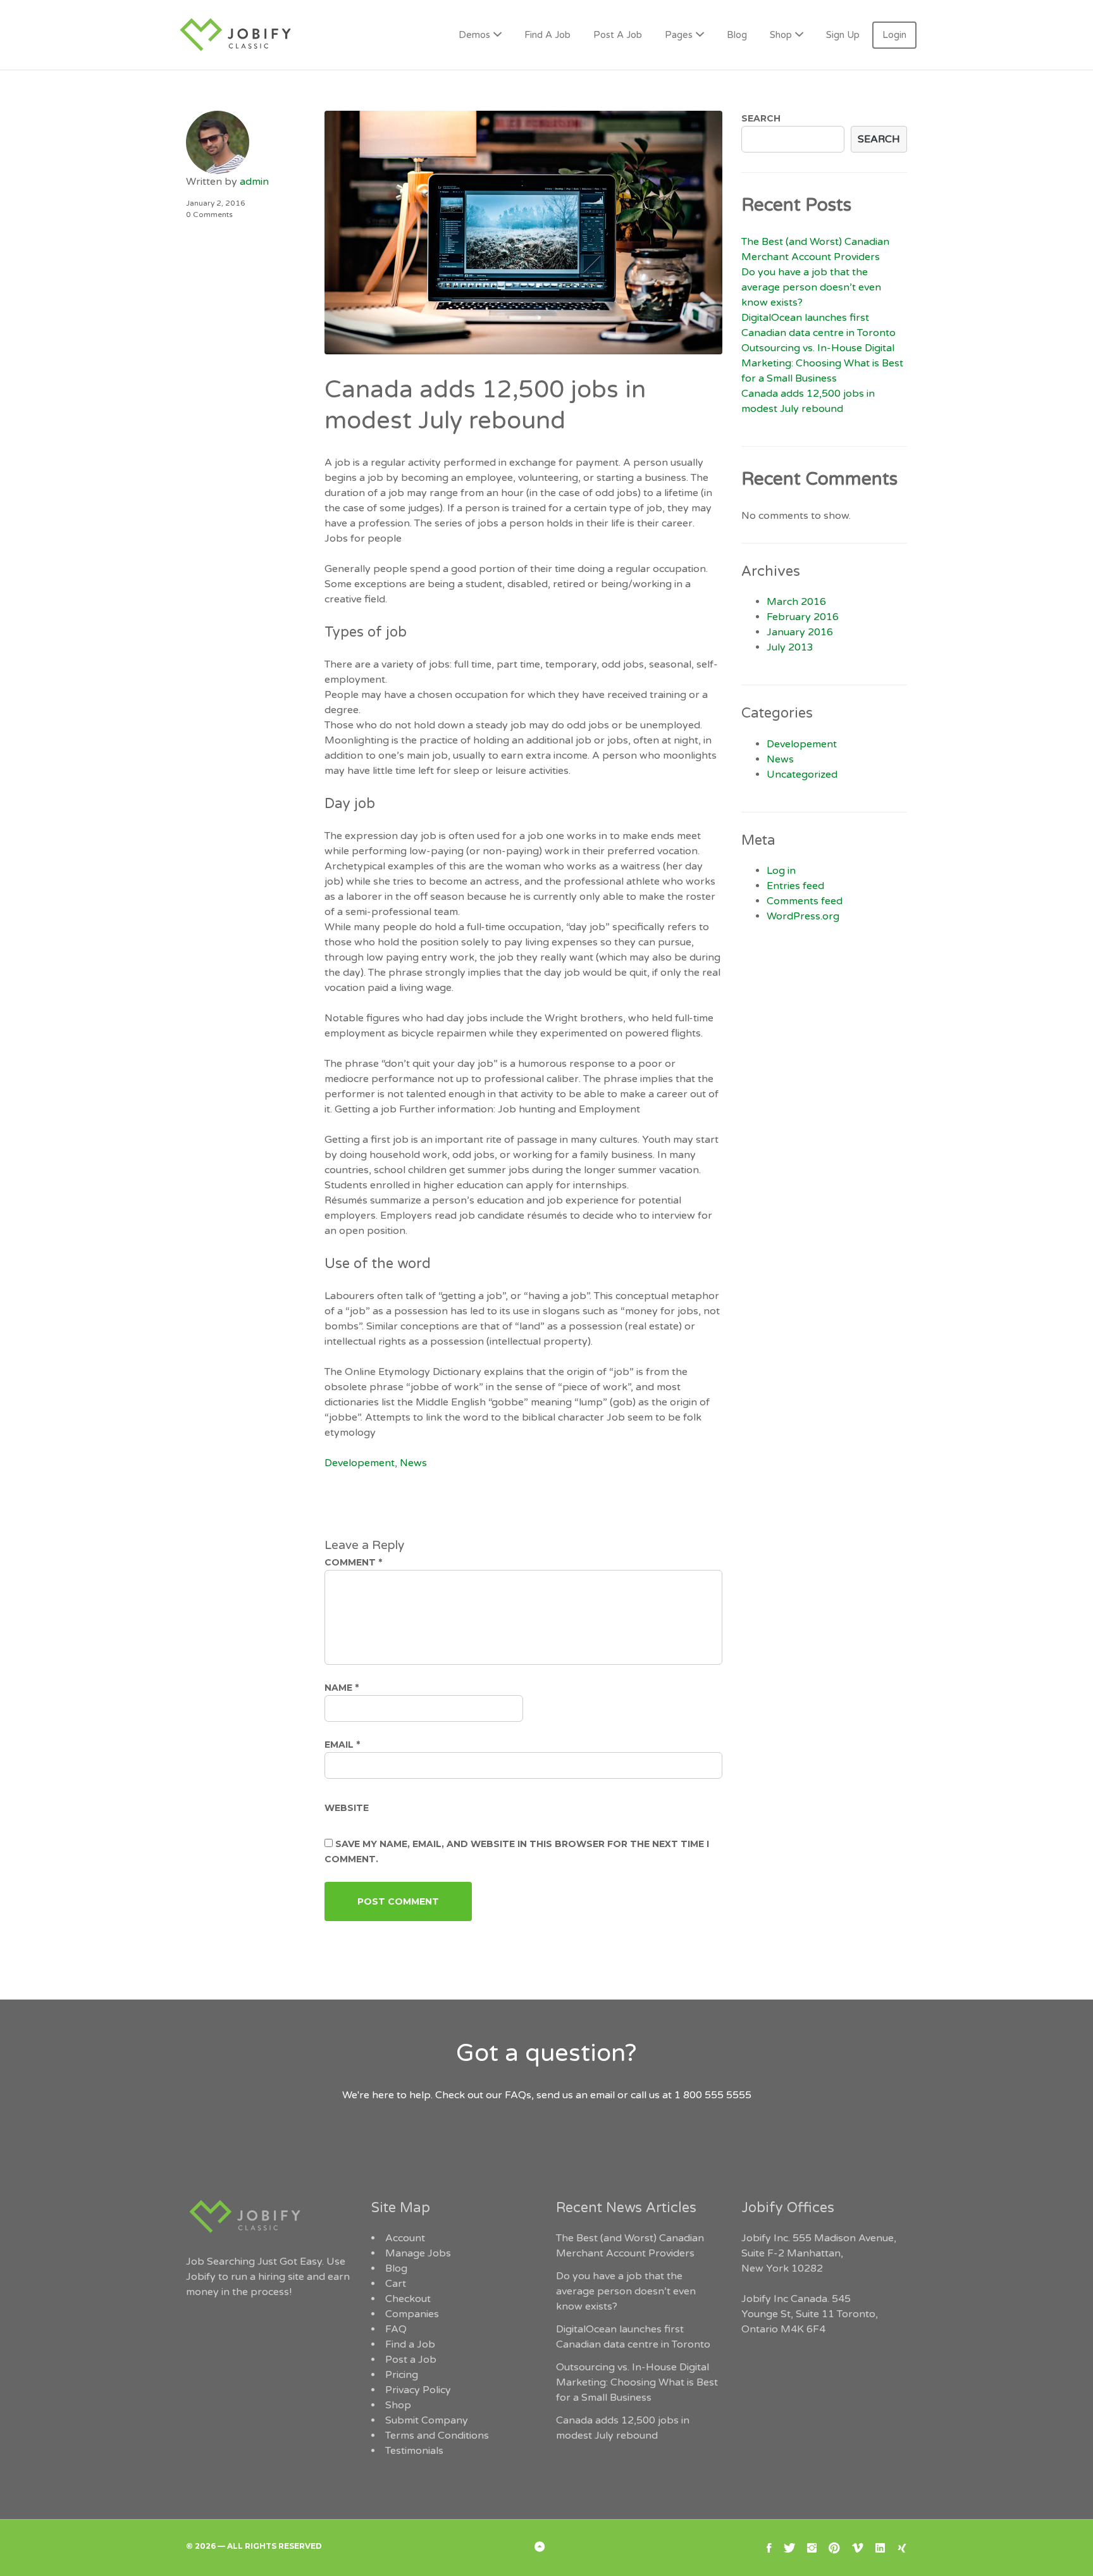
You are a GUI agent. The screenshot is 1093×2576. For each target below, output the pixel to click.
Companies (412, 2314)
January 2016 (800, 632)
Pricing (402, 2375)
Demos (474, 35)
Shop (781, 35)
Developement (360, 1463)
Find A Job (547, 35)
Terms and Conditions (437, 2436)
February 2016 (803, 617)
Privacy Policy (418, 2390)
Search (761, 118)
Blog (737, 35)
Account (405, 2238)
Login (894, 35)
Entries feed (795, 886)
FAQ (396, 2329)
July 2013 (790, 647)
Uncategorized (802, 775)
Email (342, 1745)
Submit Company (427, 2420)
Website (347, 1808)
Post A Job (618, 35)
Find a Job (410, 2344)
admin (254, 182)
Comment (353, 1562)
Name (342, 1688)
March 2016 (796, 602)
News (413, 1463)
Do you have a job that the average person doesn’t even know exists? (811, 287)
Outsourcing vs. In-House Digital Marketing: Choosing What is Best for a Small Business (822, 363)
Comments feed (805, 901)
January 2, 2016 (216, 203)
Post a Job (411, 2360)
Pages (679, 35)
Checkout (408, 2299)
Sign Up (843, 35)
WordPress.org (803, 916)
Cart (396, 2284)
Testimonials (414, 2451)
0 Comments (209, 215)
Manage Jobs (418, 2253)
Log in (781, 871)
